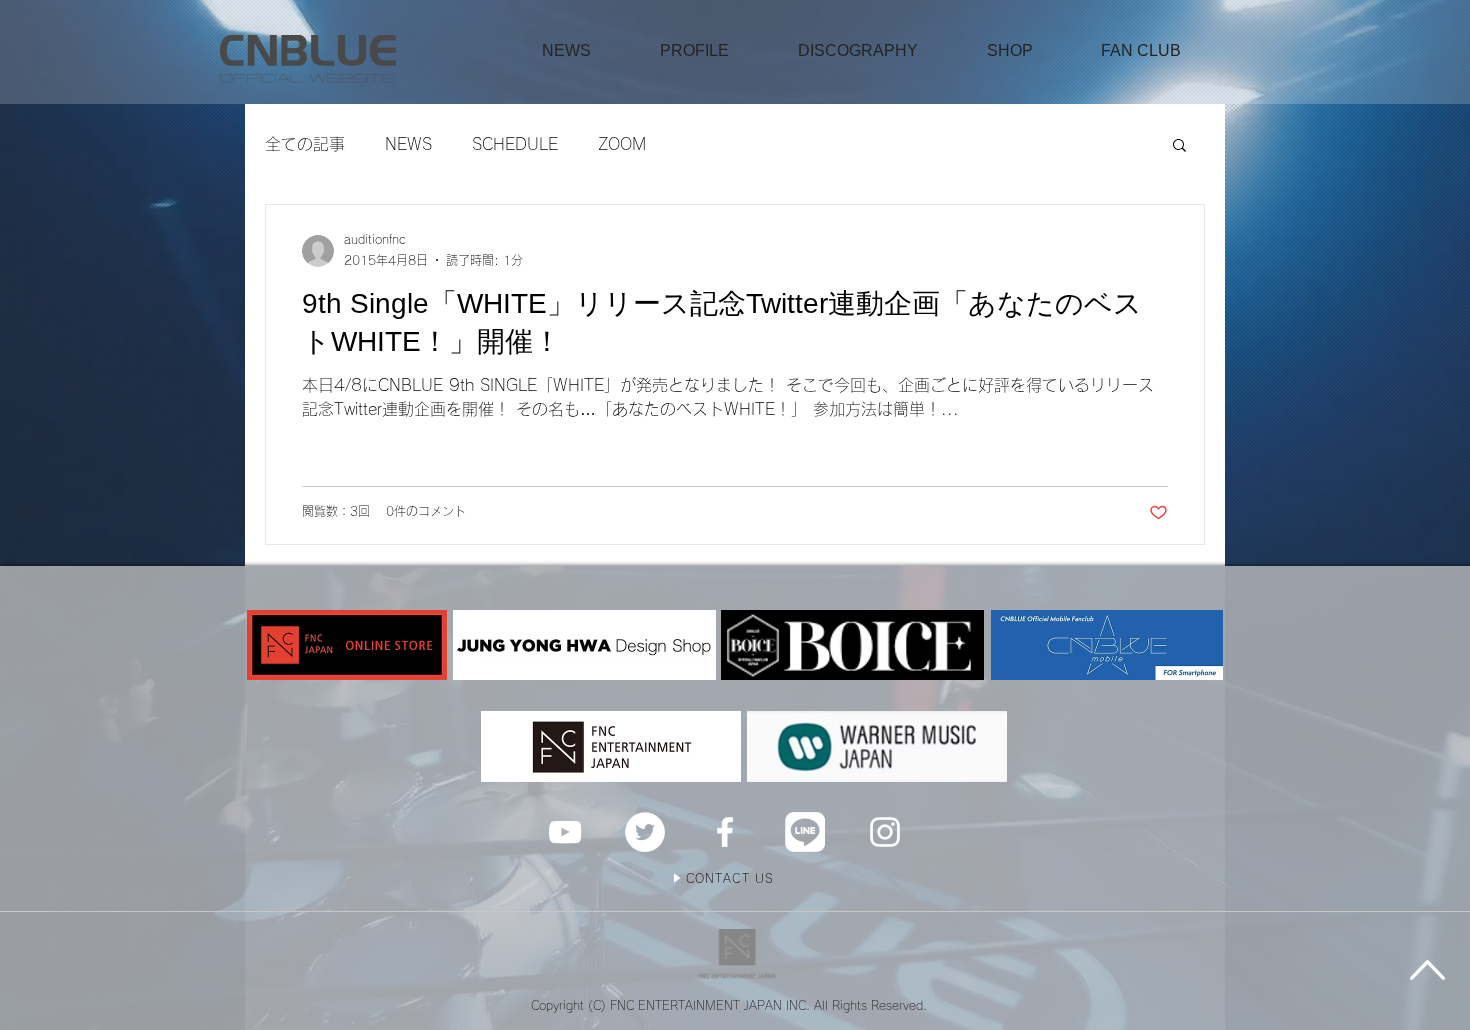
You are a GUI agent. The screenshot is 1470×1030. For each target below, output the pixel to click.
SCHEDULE (515, 144)
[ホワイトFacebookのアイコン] (725, 832)
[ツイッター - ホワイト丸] (645, 832)
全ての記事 (305, 144)
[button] (1010, 51)
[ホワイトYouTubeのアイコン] (565, 832)
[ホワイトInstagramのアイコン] (885, 832)
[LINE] (805, 832)
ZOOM (622, 144)
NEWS (408, 144)
